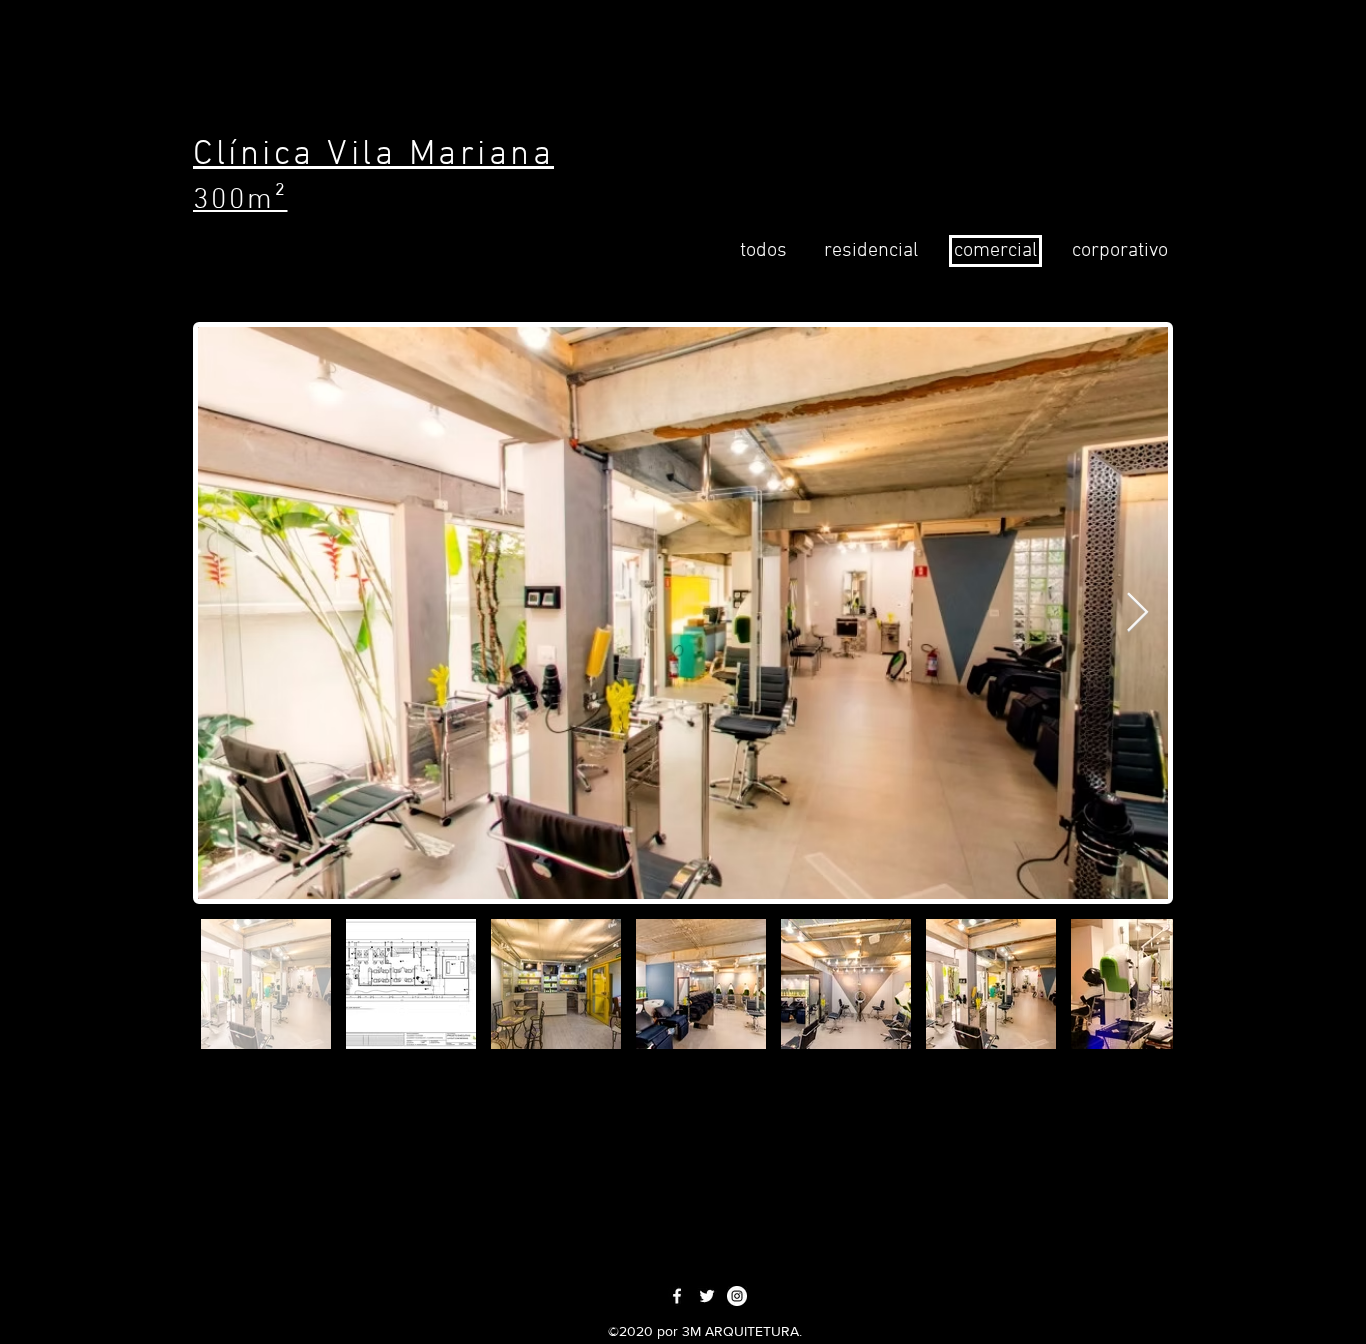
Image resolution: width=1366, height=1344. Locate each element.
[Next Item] (1137, 613)
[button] (870, 251)
